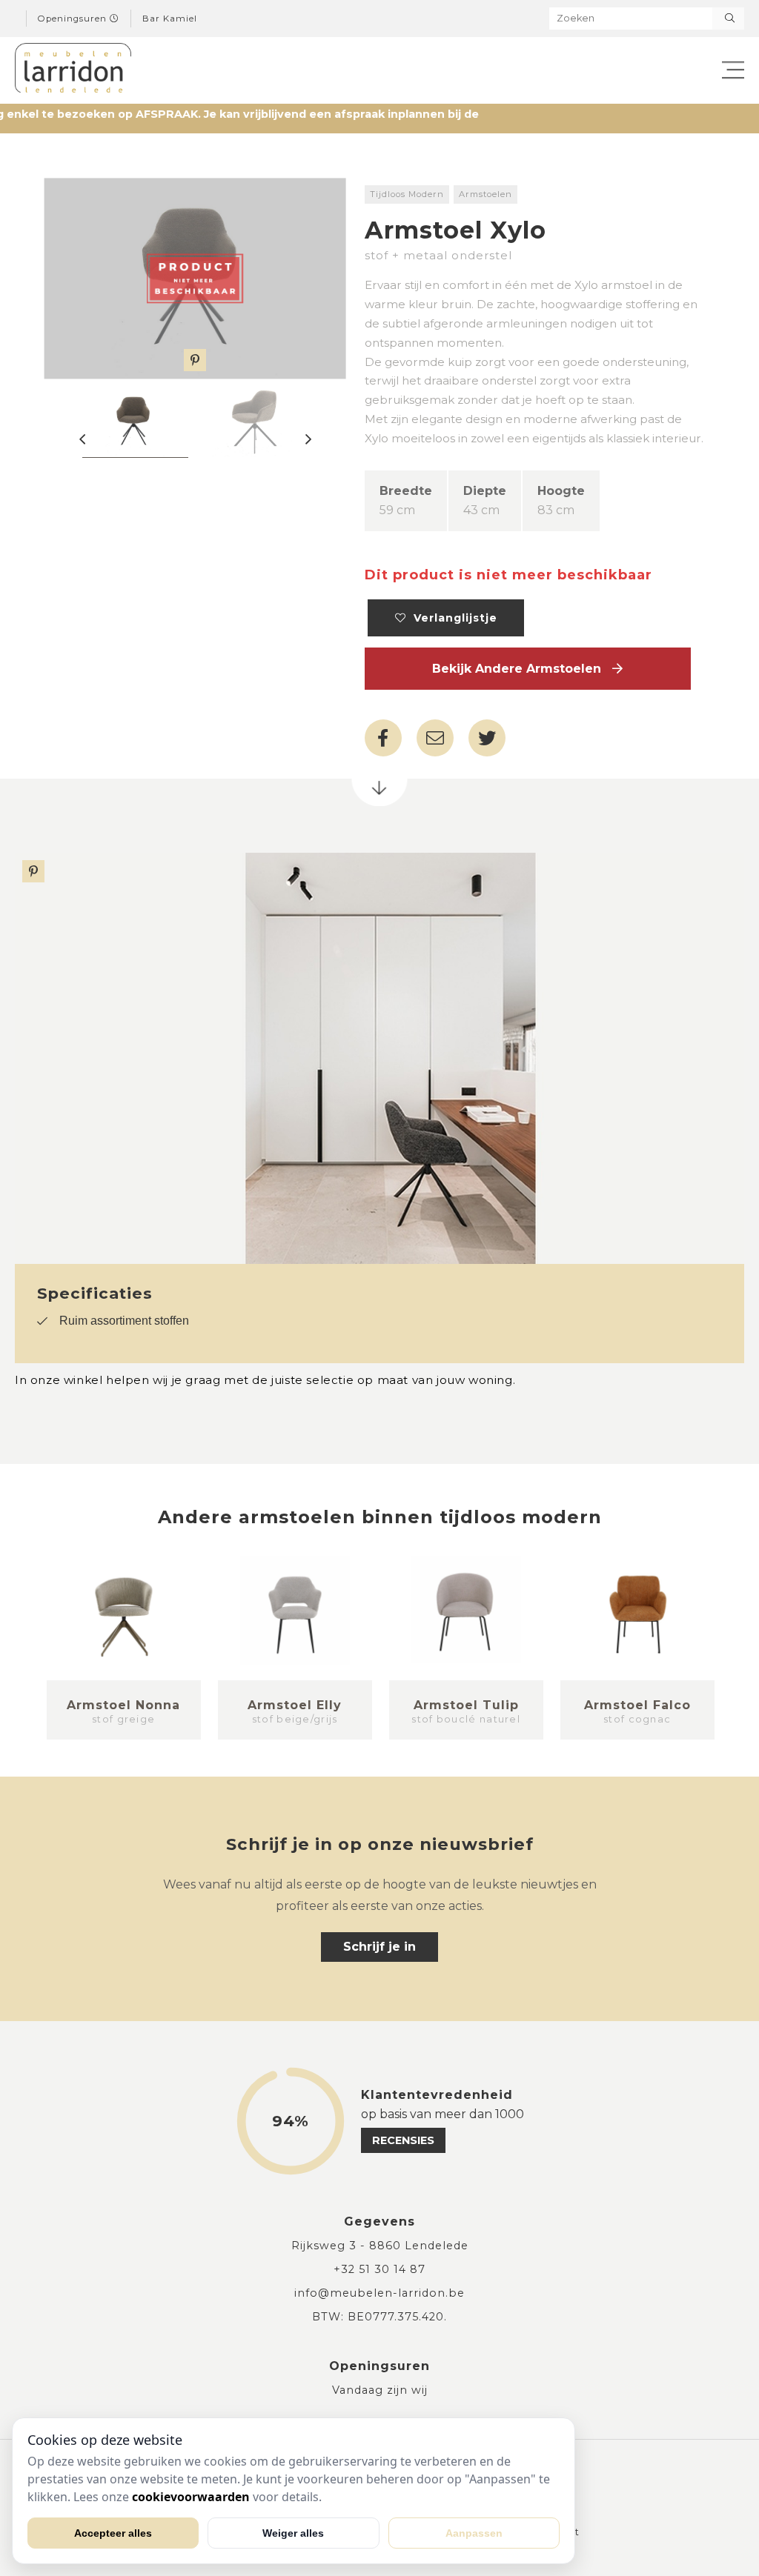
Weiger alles (293, 2533)
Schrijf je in (379, 1947)
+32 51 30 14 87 (379, 2269)
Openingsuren (74, 19)
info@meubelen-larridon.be (379, 2293)
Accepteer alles (113, 2533)
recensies (403, 2140)
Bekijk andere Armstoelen (522, 669)
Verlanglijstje (452, 618)
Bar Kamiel (170, 19)
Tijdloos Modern (407, 194)
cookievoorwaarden (191, 2497)
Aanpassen (474, 2533)
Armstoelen (485, 194)
